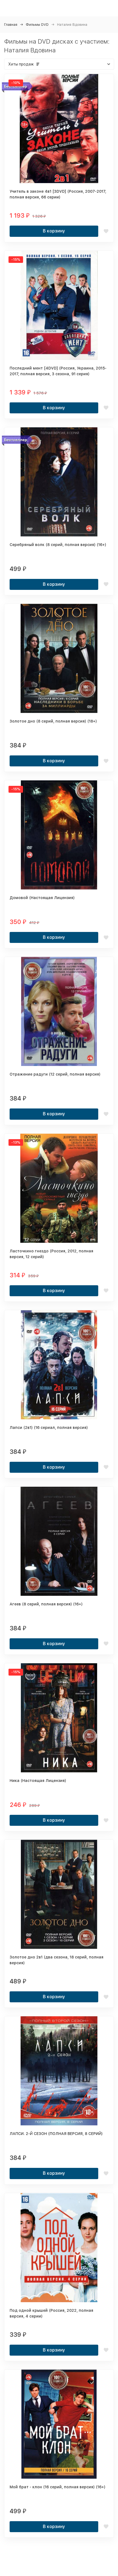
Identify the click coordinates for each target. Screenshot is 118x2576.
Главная (11, 25)
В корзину (54, 231)
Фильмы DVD (37, 25)
